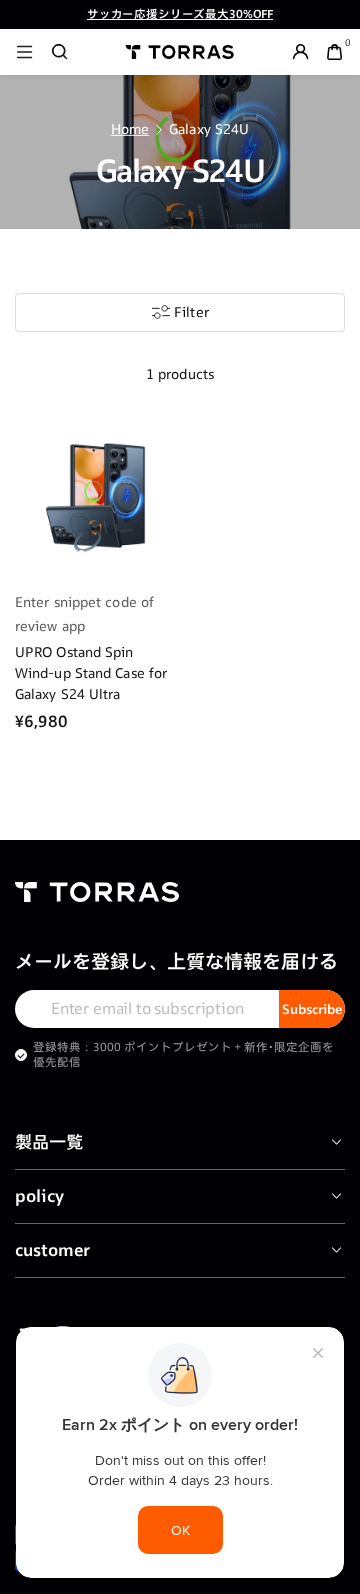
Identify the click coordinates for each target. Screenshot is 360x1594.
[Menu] (24, 51)
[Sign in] (300, 51)
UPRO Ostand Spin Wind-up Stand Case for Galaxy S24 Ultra (91, 673)
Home (130, 129)
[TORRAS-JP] (180, 51)
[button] (59, 51)
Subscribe (312, 1009)
